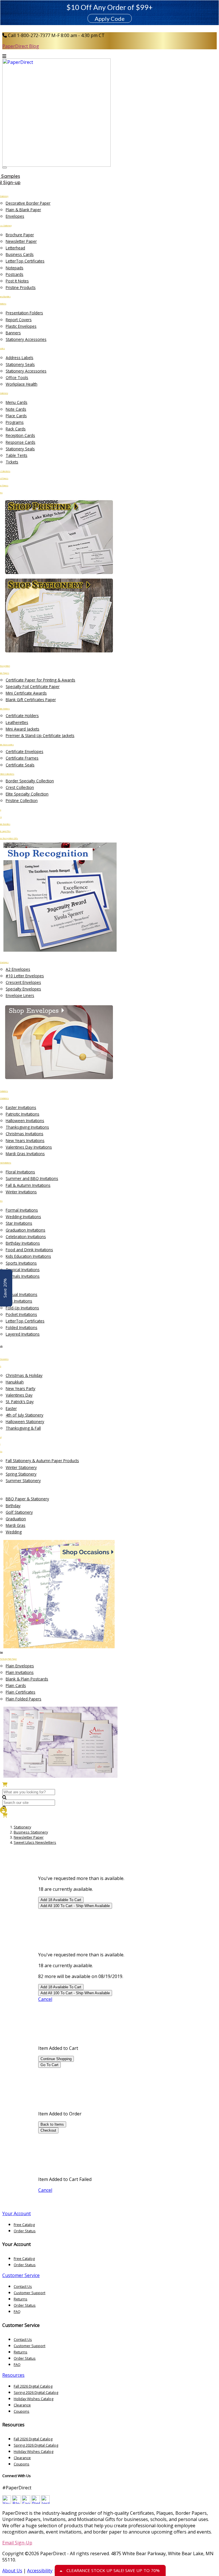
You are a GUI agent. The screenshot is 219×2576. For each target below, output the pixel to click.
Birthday (13, 1506)
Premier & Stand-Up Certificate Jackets (40, 735)
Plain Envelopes (20, 1666)
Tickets (12, 462)
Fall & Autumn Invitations (28, 1185)
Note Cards (16, 409)
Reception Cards (20, 435)
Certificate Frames (22, 758)
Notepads (15, 268)
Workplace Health (22, 384)
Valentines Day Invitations (29, 1147)
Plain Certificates (21, 1692)
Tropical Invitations (23, 1270)
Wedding (14, 1532)
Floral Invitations (20, 1172)
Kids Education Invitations (28, 1256)
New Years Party (21, 1388)
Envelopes (15, 216)
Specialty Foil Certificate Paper (33, 686)
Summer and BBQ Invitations (32, 1178)
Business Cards (20, 254)
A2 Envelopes (18, 969)
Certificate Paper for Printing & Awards (40, 680)
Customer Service (21, 2275)
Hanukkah (15, 1382)
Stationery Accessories (26, 339)
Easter (11, 1408)
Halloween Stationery (25, 1422)
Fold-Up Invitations (22, 1308)
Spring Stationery (21, 1474)
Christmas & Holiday (24, 1375)
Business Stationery (31, 1832)
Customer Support (30, 2293)
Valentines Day (19, 1395)
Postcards (15, 274)
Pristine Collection (22, 800)
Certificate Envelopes (25, 751)
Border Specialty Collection (30, 781)
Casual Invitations (22, 1294)
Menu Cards (17, 402)
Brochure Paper (20, 235)
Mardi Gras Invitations (25, 1154)
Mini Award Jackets (23, 729)
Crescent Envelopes (23, 982)
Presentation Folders (24, 313)
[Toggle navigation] (5, 168)
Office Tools (17, 378)
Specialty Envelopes (23, 989)
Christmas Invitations (25, 1134)
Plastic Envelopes (21, 326)
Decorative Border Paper (28, 203)
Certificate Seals (20, 765)
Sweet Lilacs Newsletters (35, 1842)
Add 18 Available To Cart (61, 1900)
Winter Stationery (21, 1467)
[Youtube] (7, 2502)
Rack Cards (16, 429)
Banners (13, 333)
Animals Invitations (23, 1276)
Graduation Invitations (26, 1230)
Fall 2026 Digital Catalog (33, 2386)
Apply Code (110, 19)
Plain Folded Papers (24, 1699)
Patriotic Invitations (23, 1114)
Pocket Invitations (21, 1314)
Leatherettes (17, 722)
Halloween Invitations (25, 1121)
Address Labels (20, 358)
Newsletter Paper (21, 241)
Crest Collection (20, 787)
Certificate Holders (22, 716)
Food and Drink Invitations (29, 1250)
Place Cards (16, 416)
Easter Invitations (21, 1107)
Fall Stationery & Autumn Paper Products (42, 1461)
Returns (21, 2299)
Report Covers (19, 320)
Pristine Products (21, 287)
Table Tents (17, 455)
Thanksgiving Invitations (27, 1127)
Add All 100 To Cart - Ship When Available (75, 1906)
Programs (15, 422)
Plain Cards (16, 1685)
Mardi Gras (16, 1525)
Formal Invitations (22, 1210)
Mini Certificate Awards (26, 693)
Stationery (22, 1827)
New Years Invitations (25, 1141)
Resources (13, 2375)
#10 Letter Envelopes (25, 976)
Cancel (45, 1999)
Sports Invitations (21, 1263)
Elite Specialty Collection (27, 794)
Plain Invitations (20, 1672)
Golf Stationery (19, 1512)
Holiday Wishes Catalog (34, 2399)
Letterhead (15, 248)
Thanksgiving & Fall (23, 1428)
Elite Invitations (19, 1301)
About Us (12, 2571)
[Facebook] (26, 2502)
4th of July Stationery (25, 1415)
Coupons (22, 2411)
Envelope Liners (20, 995)
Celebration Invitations (26, 1237)
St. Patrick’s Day (20, 1402)
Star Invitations (19, 1223)
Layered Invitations (23, 1334)
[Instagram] (45, 2502)
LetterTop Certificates (25, 261)
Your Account (17, 2213)
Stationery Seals (20, 364)
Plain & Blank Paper (23, 210)
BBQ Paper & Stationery (27, 1499)
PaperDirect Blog (21, 46)
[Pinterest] (36, 2502)
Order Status (25, 2231)
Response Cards (21, 442)
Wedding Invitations (23, 1217)
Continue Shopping (56, 2059)
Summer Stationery (23, 1481)
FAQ (17, 2312)
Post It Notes (17, 281)
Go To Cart (49, 2065)
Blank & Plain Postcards (27, 1679)
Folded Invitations (22, 1327)
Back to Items (52, 2124)
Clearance (22, 2405)
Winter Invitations (21, 1192)
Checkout (48, 2130)
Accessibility (40, 2571)
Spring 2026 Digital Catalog (36, 2392)
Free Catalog (24, 2225)
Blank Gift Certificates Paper (31, 700)
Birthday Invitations (23, 1243)
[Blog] (16, 2502)
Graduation (16, 1519)
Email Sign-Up (17, 2543)
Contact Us (23, 2286)
